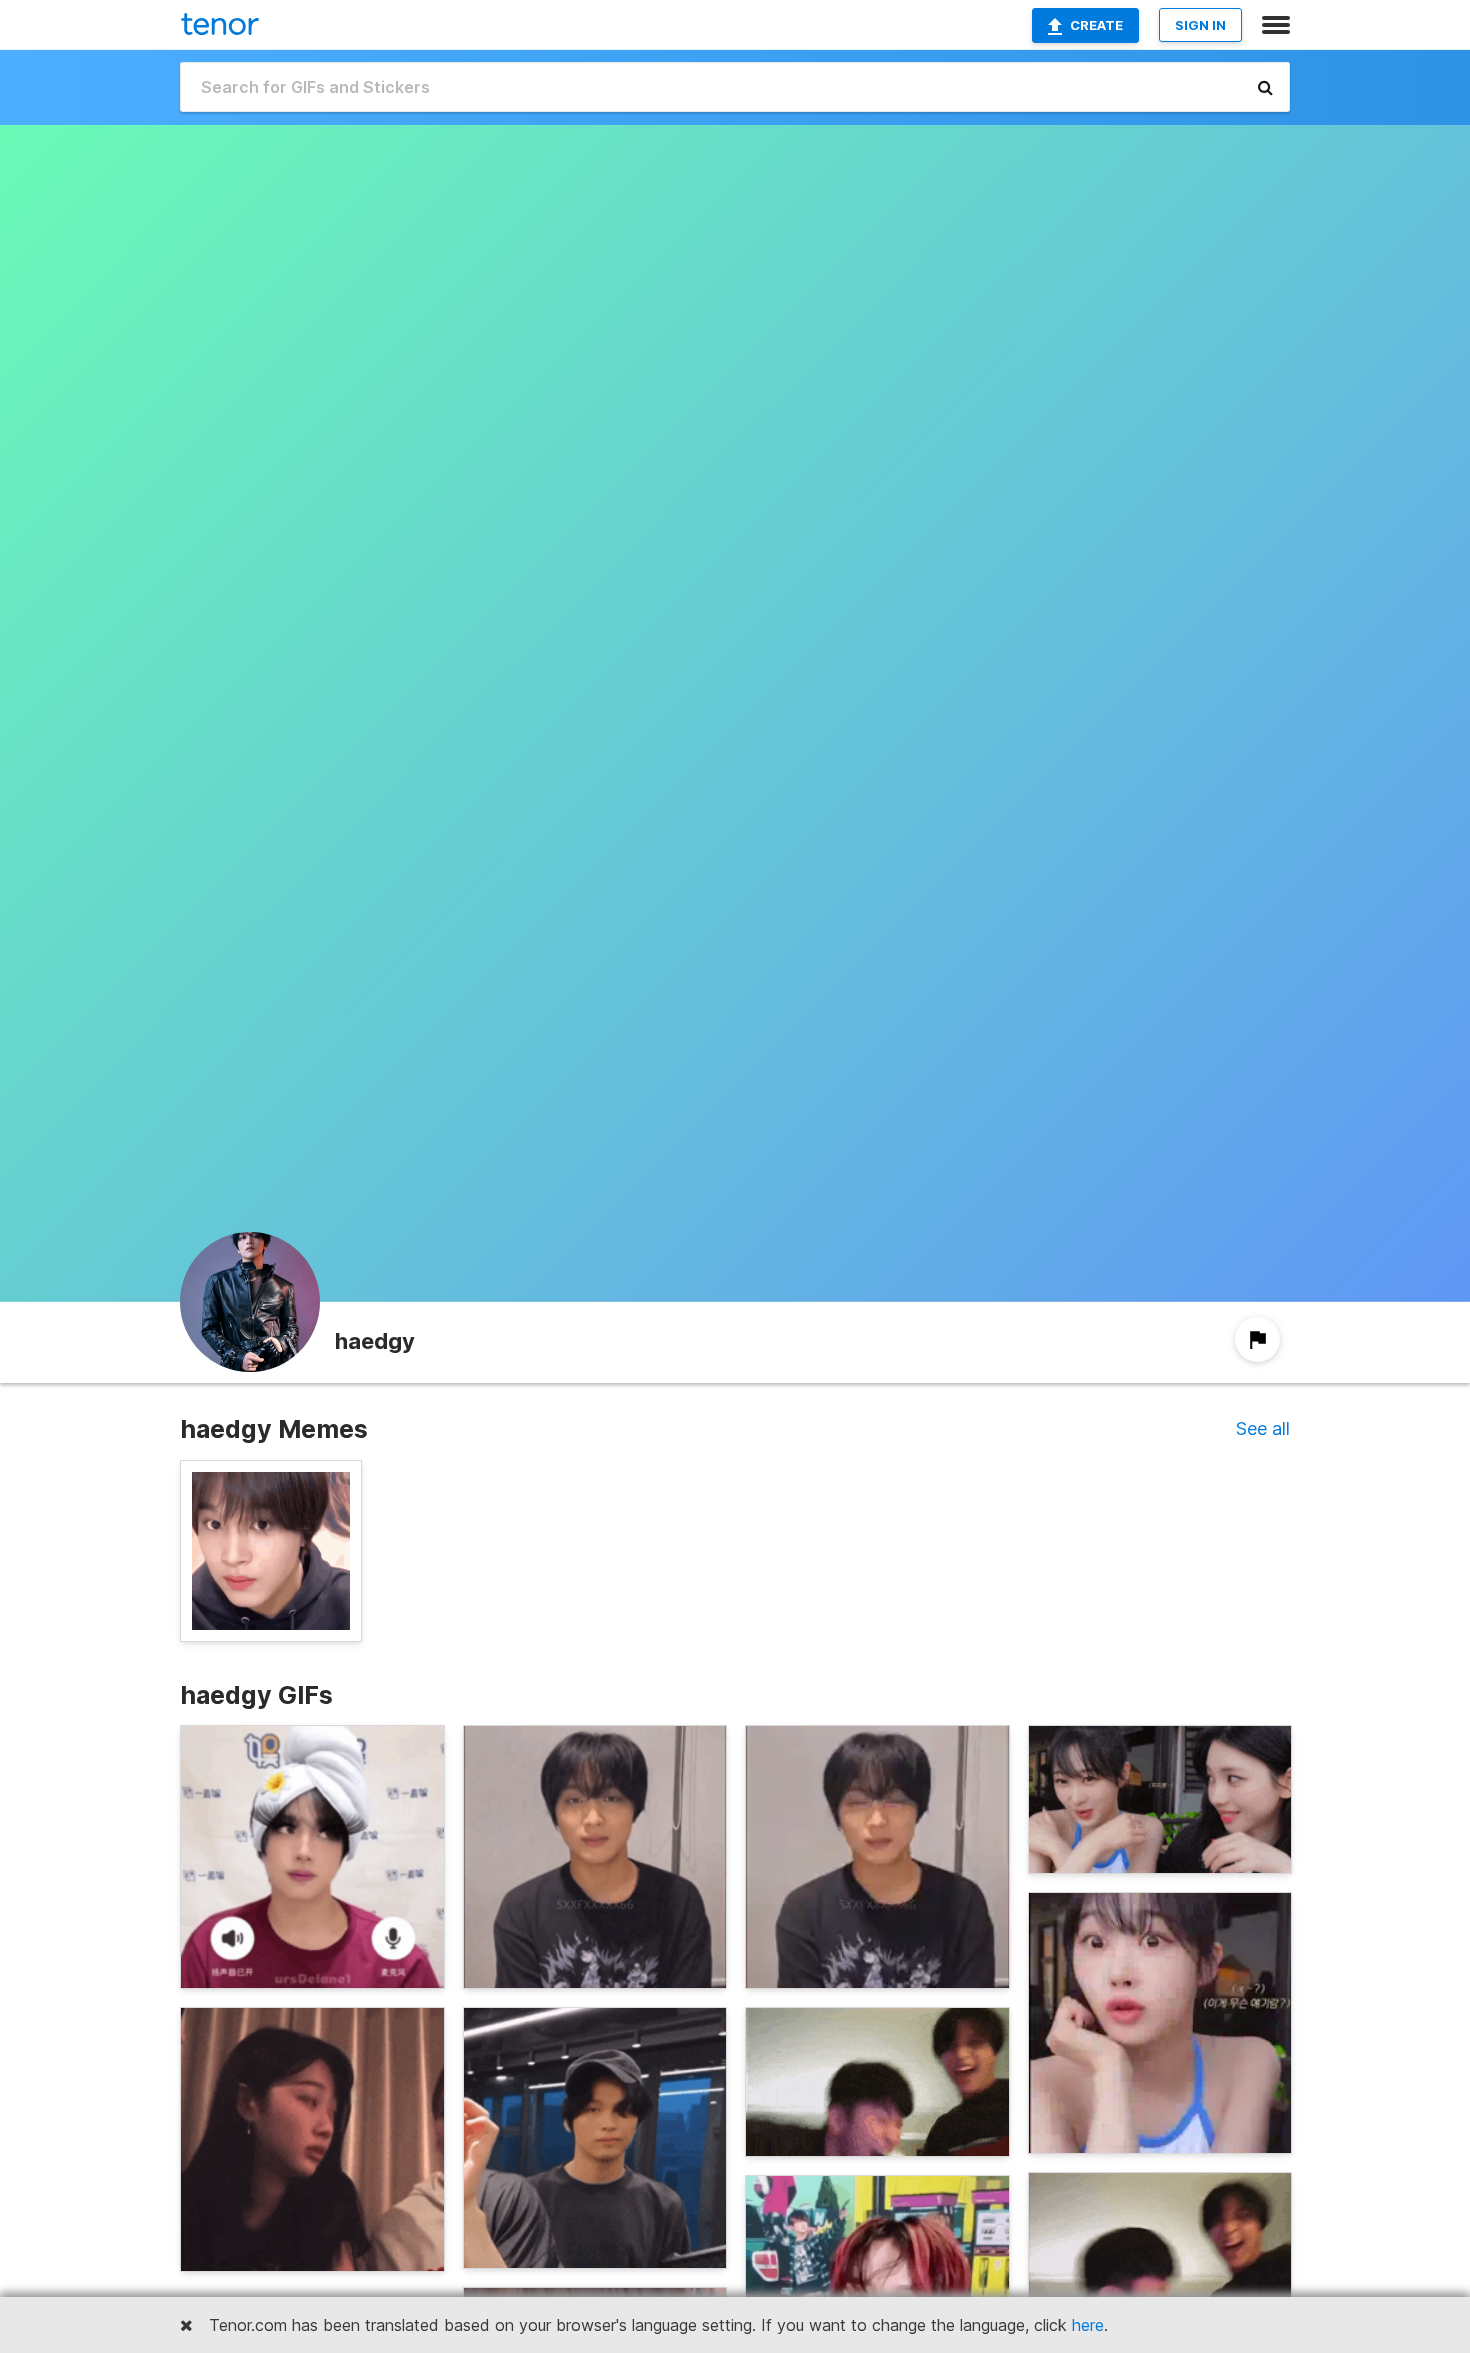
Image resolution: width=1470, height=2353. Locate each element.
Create (1096, 25)
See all (1263, 1428)
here (1088, 2325)
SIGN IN (1200, 25)
